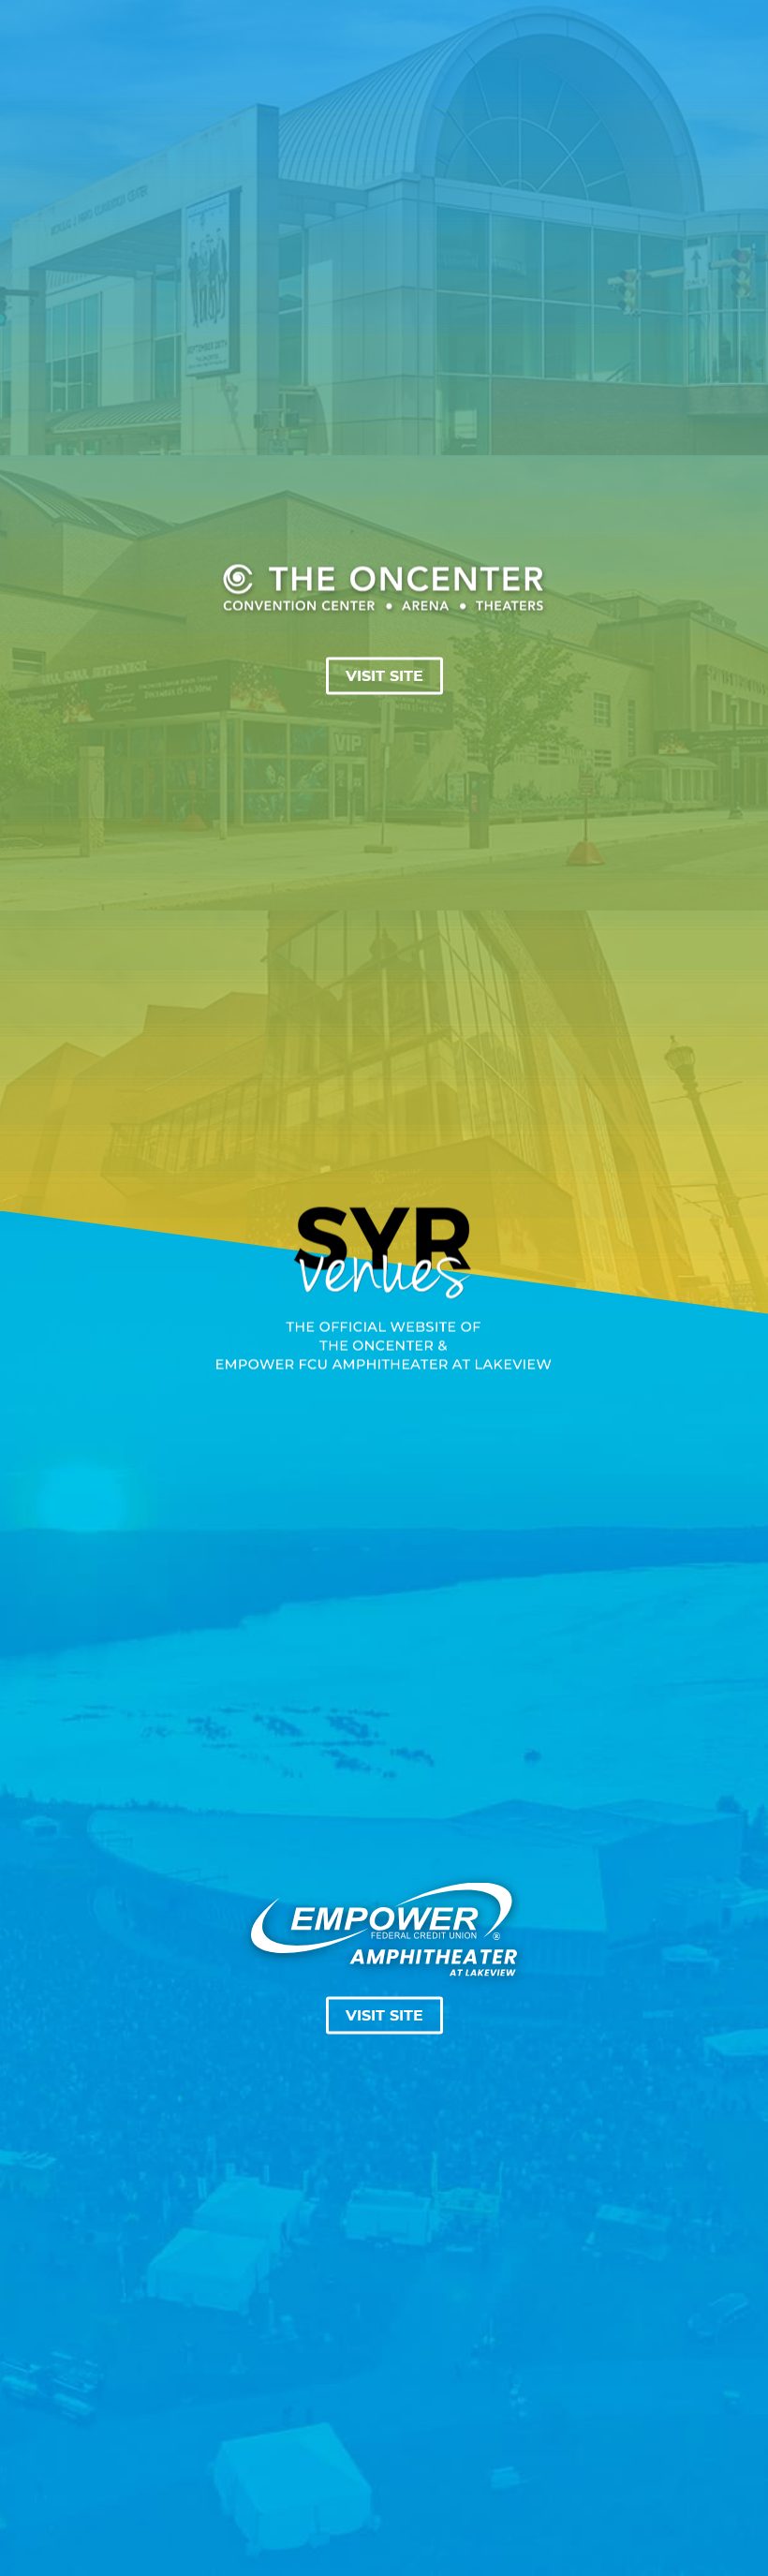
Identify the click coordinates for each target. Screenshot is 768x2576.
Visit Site (384, 675)
